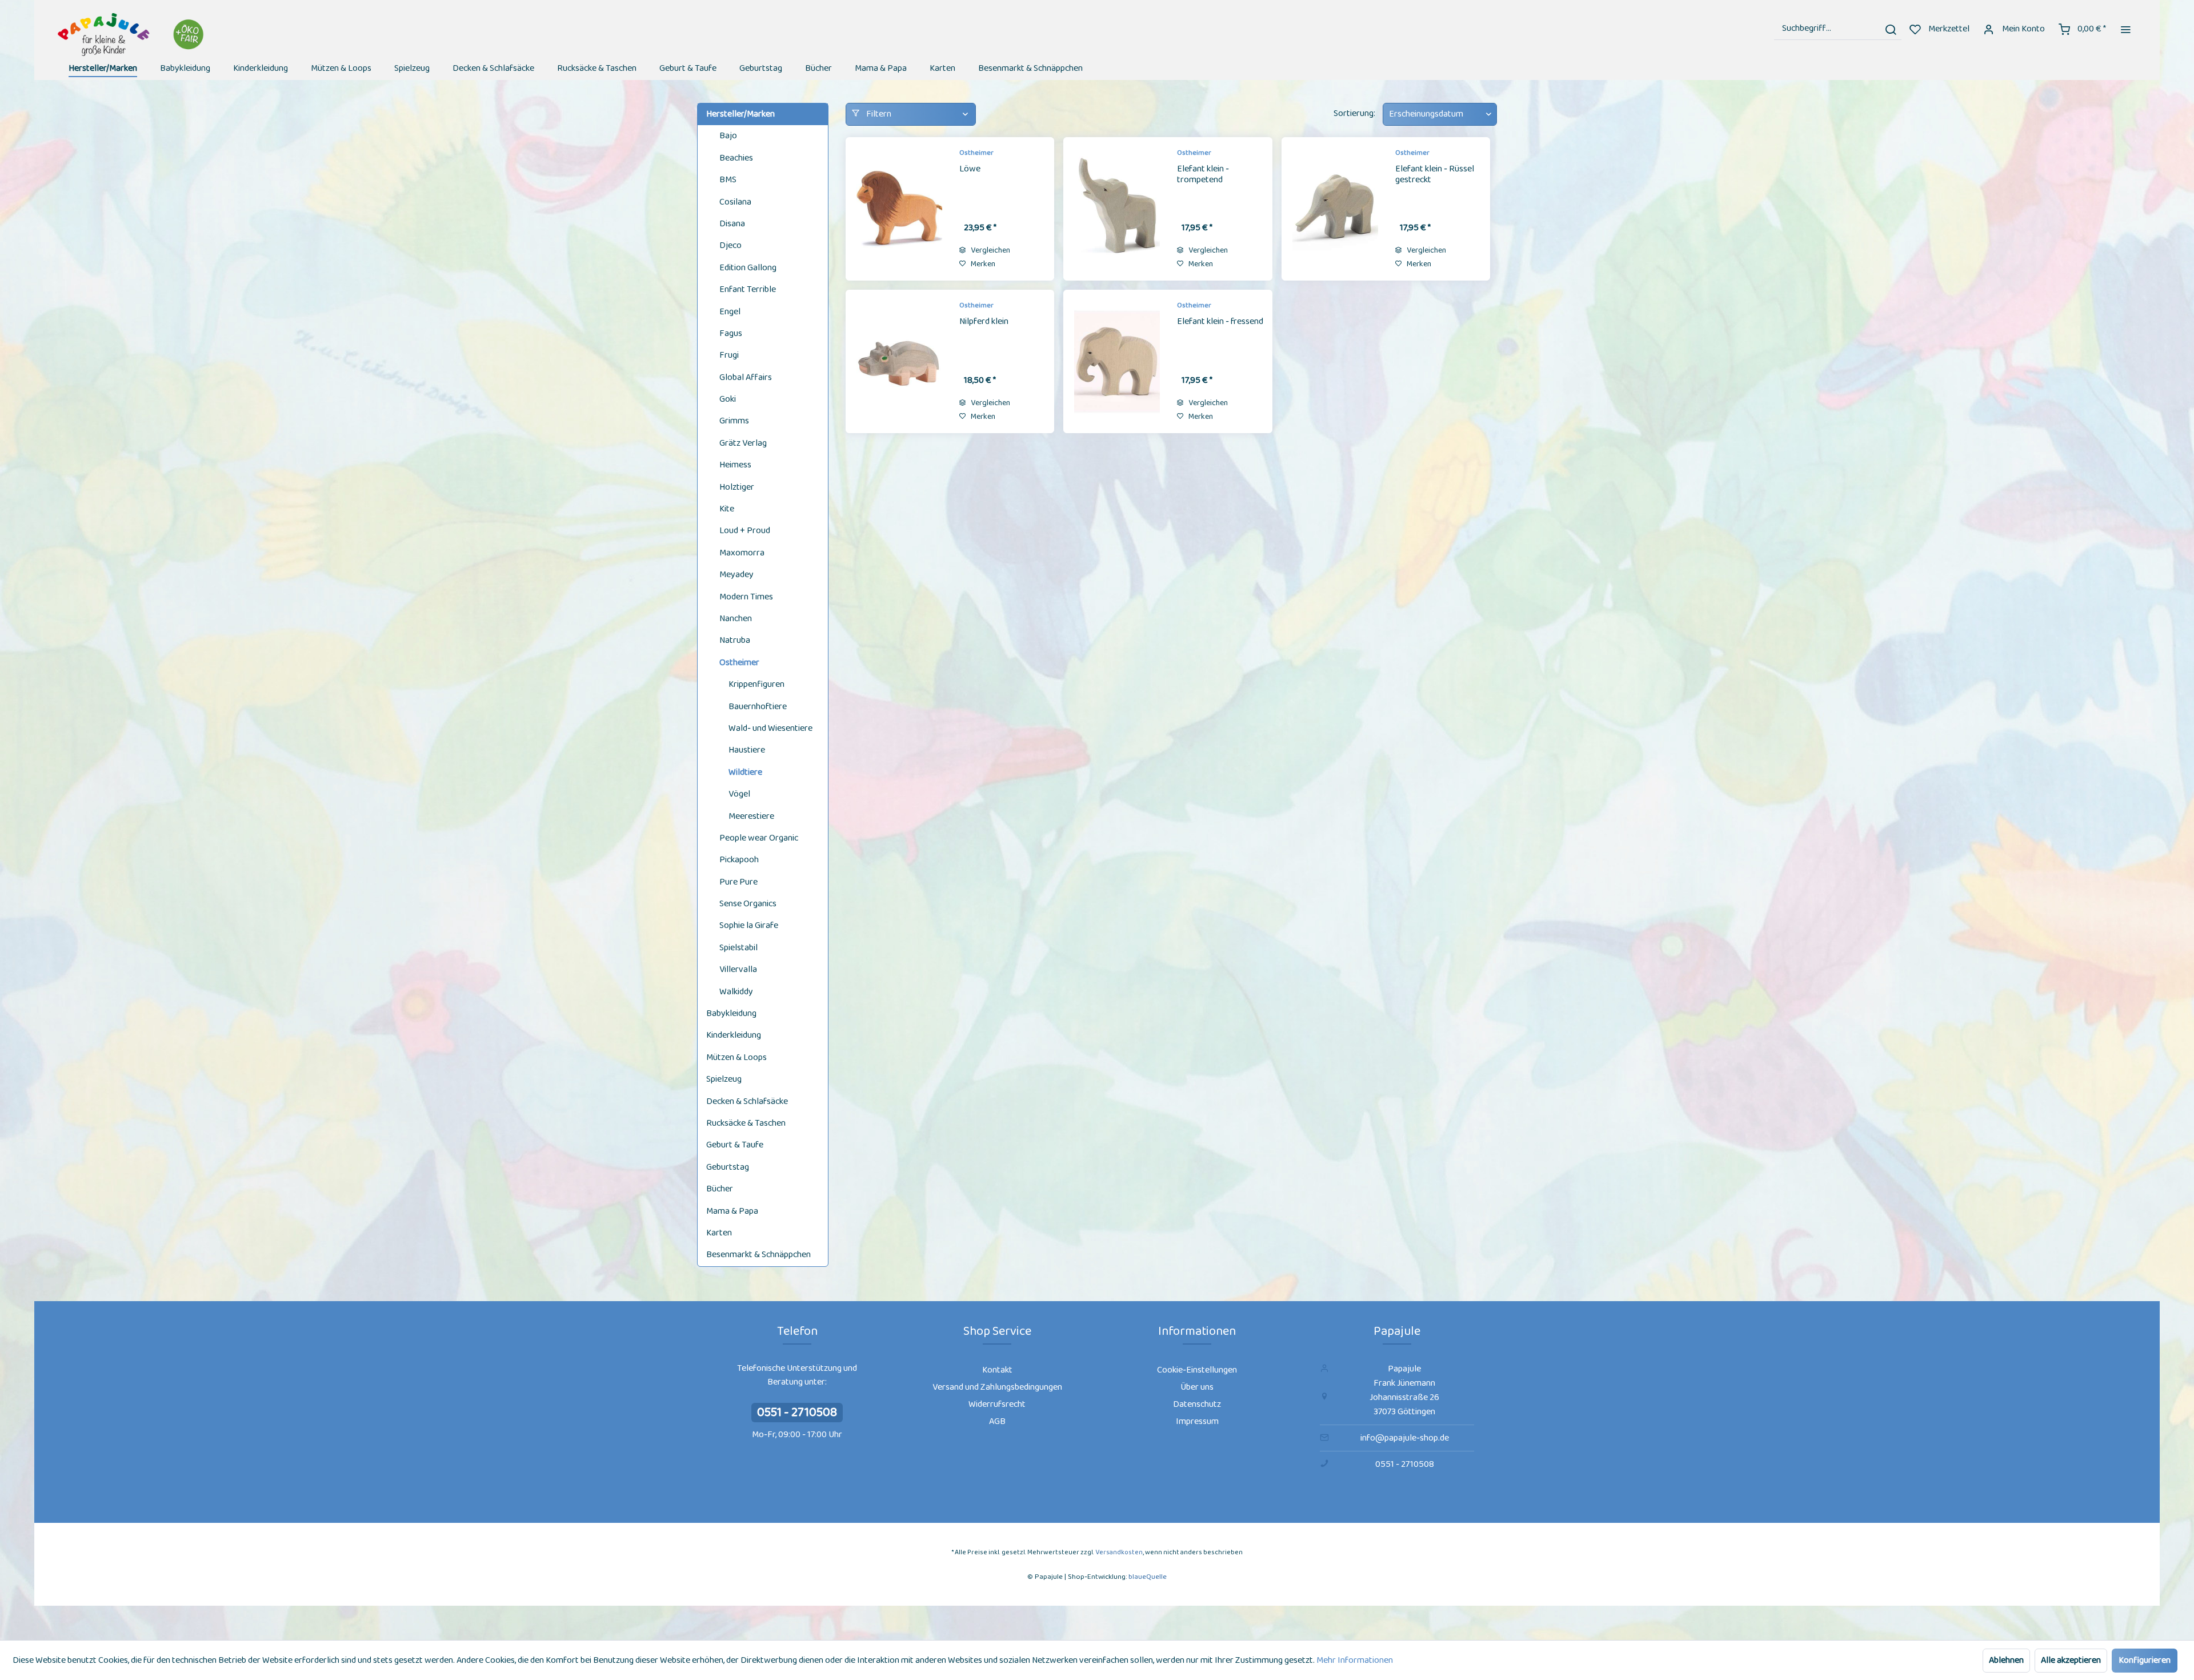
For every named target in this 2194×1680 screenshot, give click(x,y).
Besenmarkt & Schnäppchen (758, 1255)
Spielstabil (738, 948)
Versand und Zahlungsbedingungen (997, 1387)
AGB (997, 1421)
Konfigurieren (2145, 1660)
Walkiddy (736, 992)
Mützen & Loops (736, 1057)
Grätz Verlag (743, 443)
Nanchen (736, 619)
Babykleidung (731, 1013)
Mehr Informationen (1355, 1660)
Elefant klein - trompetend (1203, 175)
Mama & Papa (732, 1211)
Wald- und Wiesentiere (770, 728)
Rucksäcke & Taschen (746, 1123)
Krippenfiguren (756, 684)
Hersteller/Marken (740, 114)
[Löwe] (899, 209)
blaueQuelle (1148, 1577)
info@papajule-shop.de (1405, 1438)
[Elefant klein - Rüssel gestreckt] (1335, 209)
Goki (728, 399)
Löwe (970, 170)
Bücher (720, 1189)
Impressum (1197, 1421)
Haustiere (747, 750)
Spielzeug (724, 1079)
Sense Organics (748, 904)
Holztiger (737, 487)
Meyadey (736, 575)
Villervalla (738, 969)
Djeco (730, 245)
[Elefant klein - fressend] (1117, 361)
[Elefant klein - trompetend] (1117, 209)
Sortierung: (1354, 113)
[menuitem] (1838, 29)
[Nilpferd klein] (899, 361)
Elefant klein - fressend (1220, 322)
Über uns (1197, 1387)
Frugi (729, 355)
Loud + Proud (745, 531)
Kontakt (997, 1370)
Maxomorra (742, 553)
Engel (730, 312)
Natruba (735, 640)
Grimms (734, 421)
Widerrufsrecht (997, 1404)
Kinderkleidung (734, 1035)
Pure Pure (738, 882)
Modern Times (746, 597)
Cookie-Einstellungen (1197, 1370)
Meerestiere (751, 816)
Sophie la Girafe (749, 925)
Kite (727, 509)
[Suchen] (1891, 29)
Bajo (728, 136)
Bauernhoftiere (758, 707)
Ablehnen (2006, 1660)
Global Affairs (746, 377)
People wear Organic (759, 838)
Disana (732, 224)
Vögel (739, 794)
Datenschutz (1197, 1404)
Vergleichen (990, 250)
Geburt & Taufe (735, 1145)
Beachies (736, 158)
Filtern (878, 114)
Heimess (735, 465)
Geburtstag (728, 1167)
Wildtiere (745, 772)
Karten (719, 1233)
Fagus (731, 333)
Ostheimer (739, 663)
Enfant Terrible (748, 289)
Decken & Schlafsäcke (747, 1101)
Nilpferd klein (984, 322)
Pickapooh (739, 860)
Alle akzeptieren (2071, 1660)
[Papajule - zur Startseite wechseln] (132, 35)
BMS (728, 180)
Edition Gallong (748, 268)
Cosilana (735, 202)
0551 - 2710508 (797, 1413)
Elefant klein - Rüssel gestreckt (1435, 175)
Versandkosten (1119, 1552)
